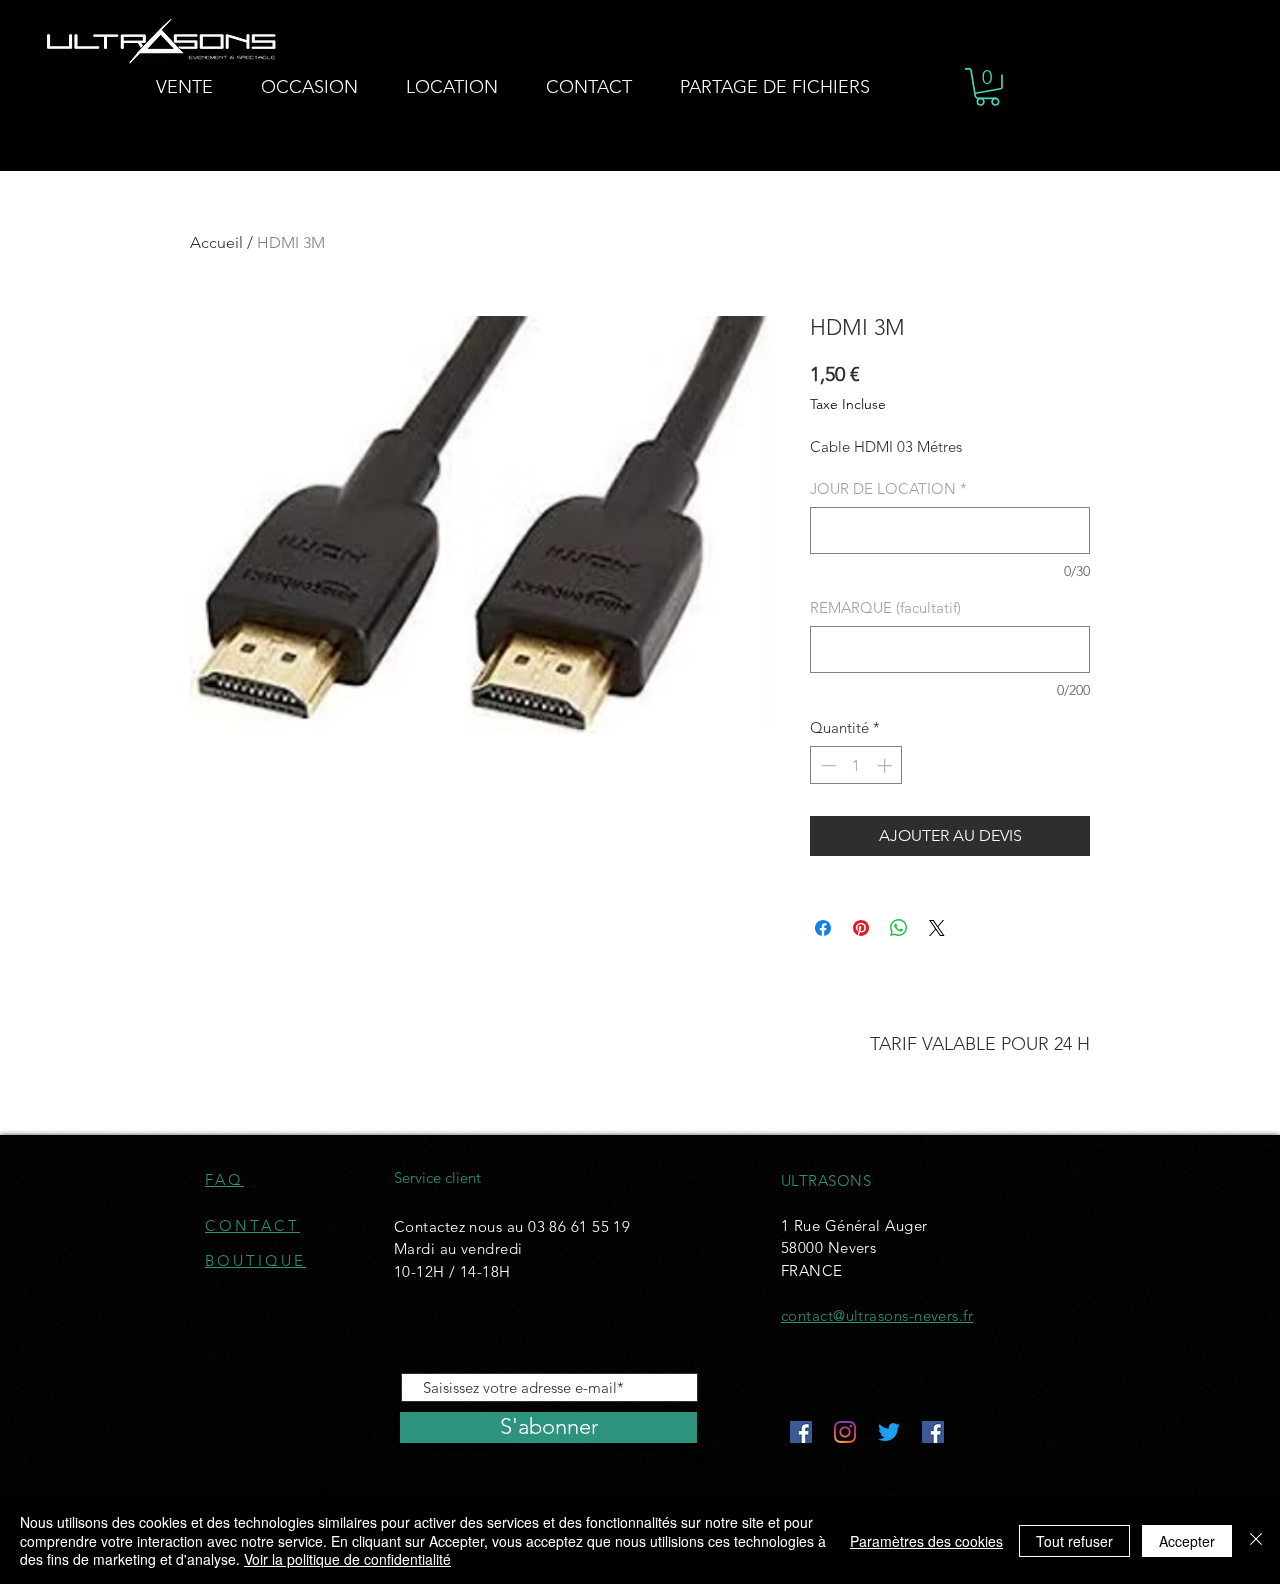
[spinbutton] (856, 765)
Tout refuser (1074, 1541)
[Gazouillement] (889, 1432)
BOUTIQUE (255, 1260)
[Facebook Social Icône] (801, 1432)
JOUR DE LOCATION (888, 488)
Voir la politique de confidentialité (347, 1559)
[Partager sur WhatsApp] (899, 928)
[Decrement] (826, 765)
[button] (987, 87)
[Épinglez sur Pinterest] (861, 928)
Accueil (216, 242)
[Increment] (886, 765)
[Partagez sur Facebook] (823, 928)
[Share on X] (937, 928)
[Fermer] (1256, 1540)
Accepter (1187, 1541)
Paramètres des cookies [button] (926, 1541)
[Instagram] (845, 1432)
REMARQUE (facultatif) (885, 607)
